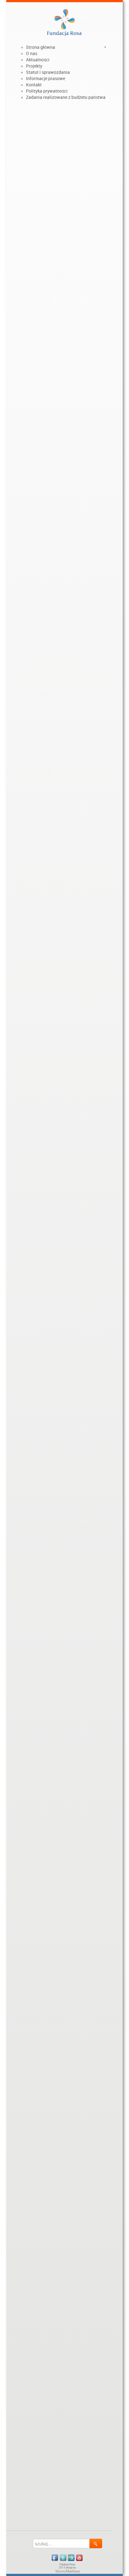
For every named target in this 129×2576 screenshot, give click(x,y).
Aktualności (38, 60)
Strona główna (41, 47)
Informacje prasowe (46, 79)
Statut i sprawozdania (48, 72)
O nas (32, 53)
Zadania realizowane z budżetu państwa (66, 97)
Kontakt (34, 85)
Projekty (34, 66)
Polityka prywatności (47, 91)
